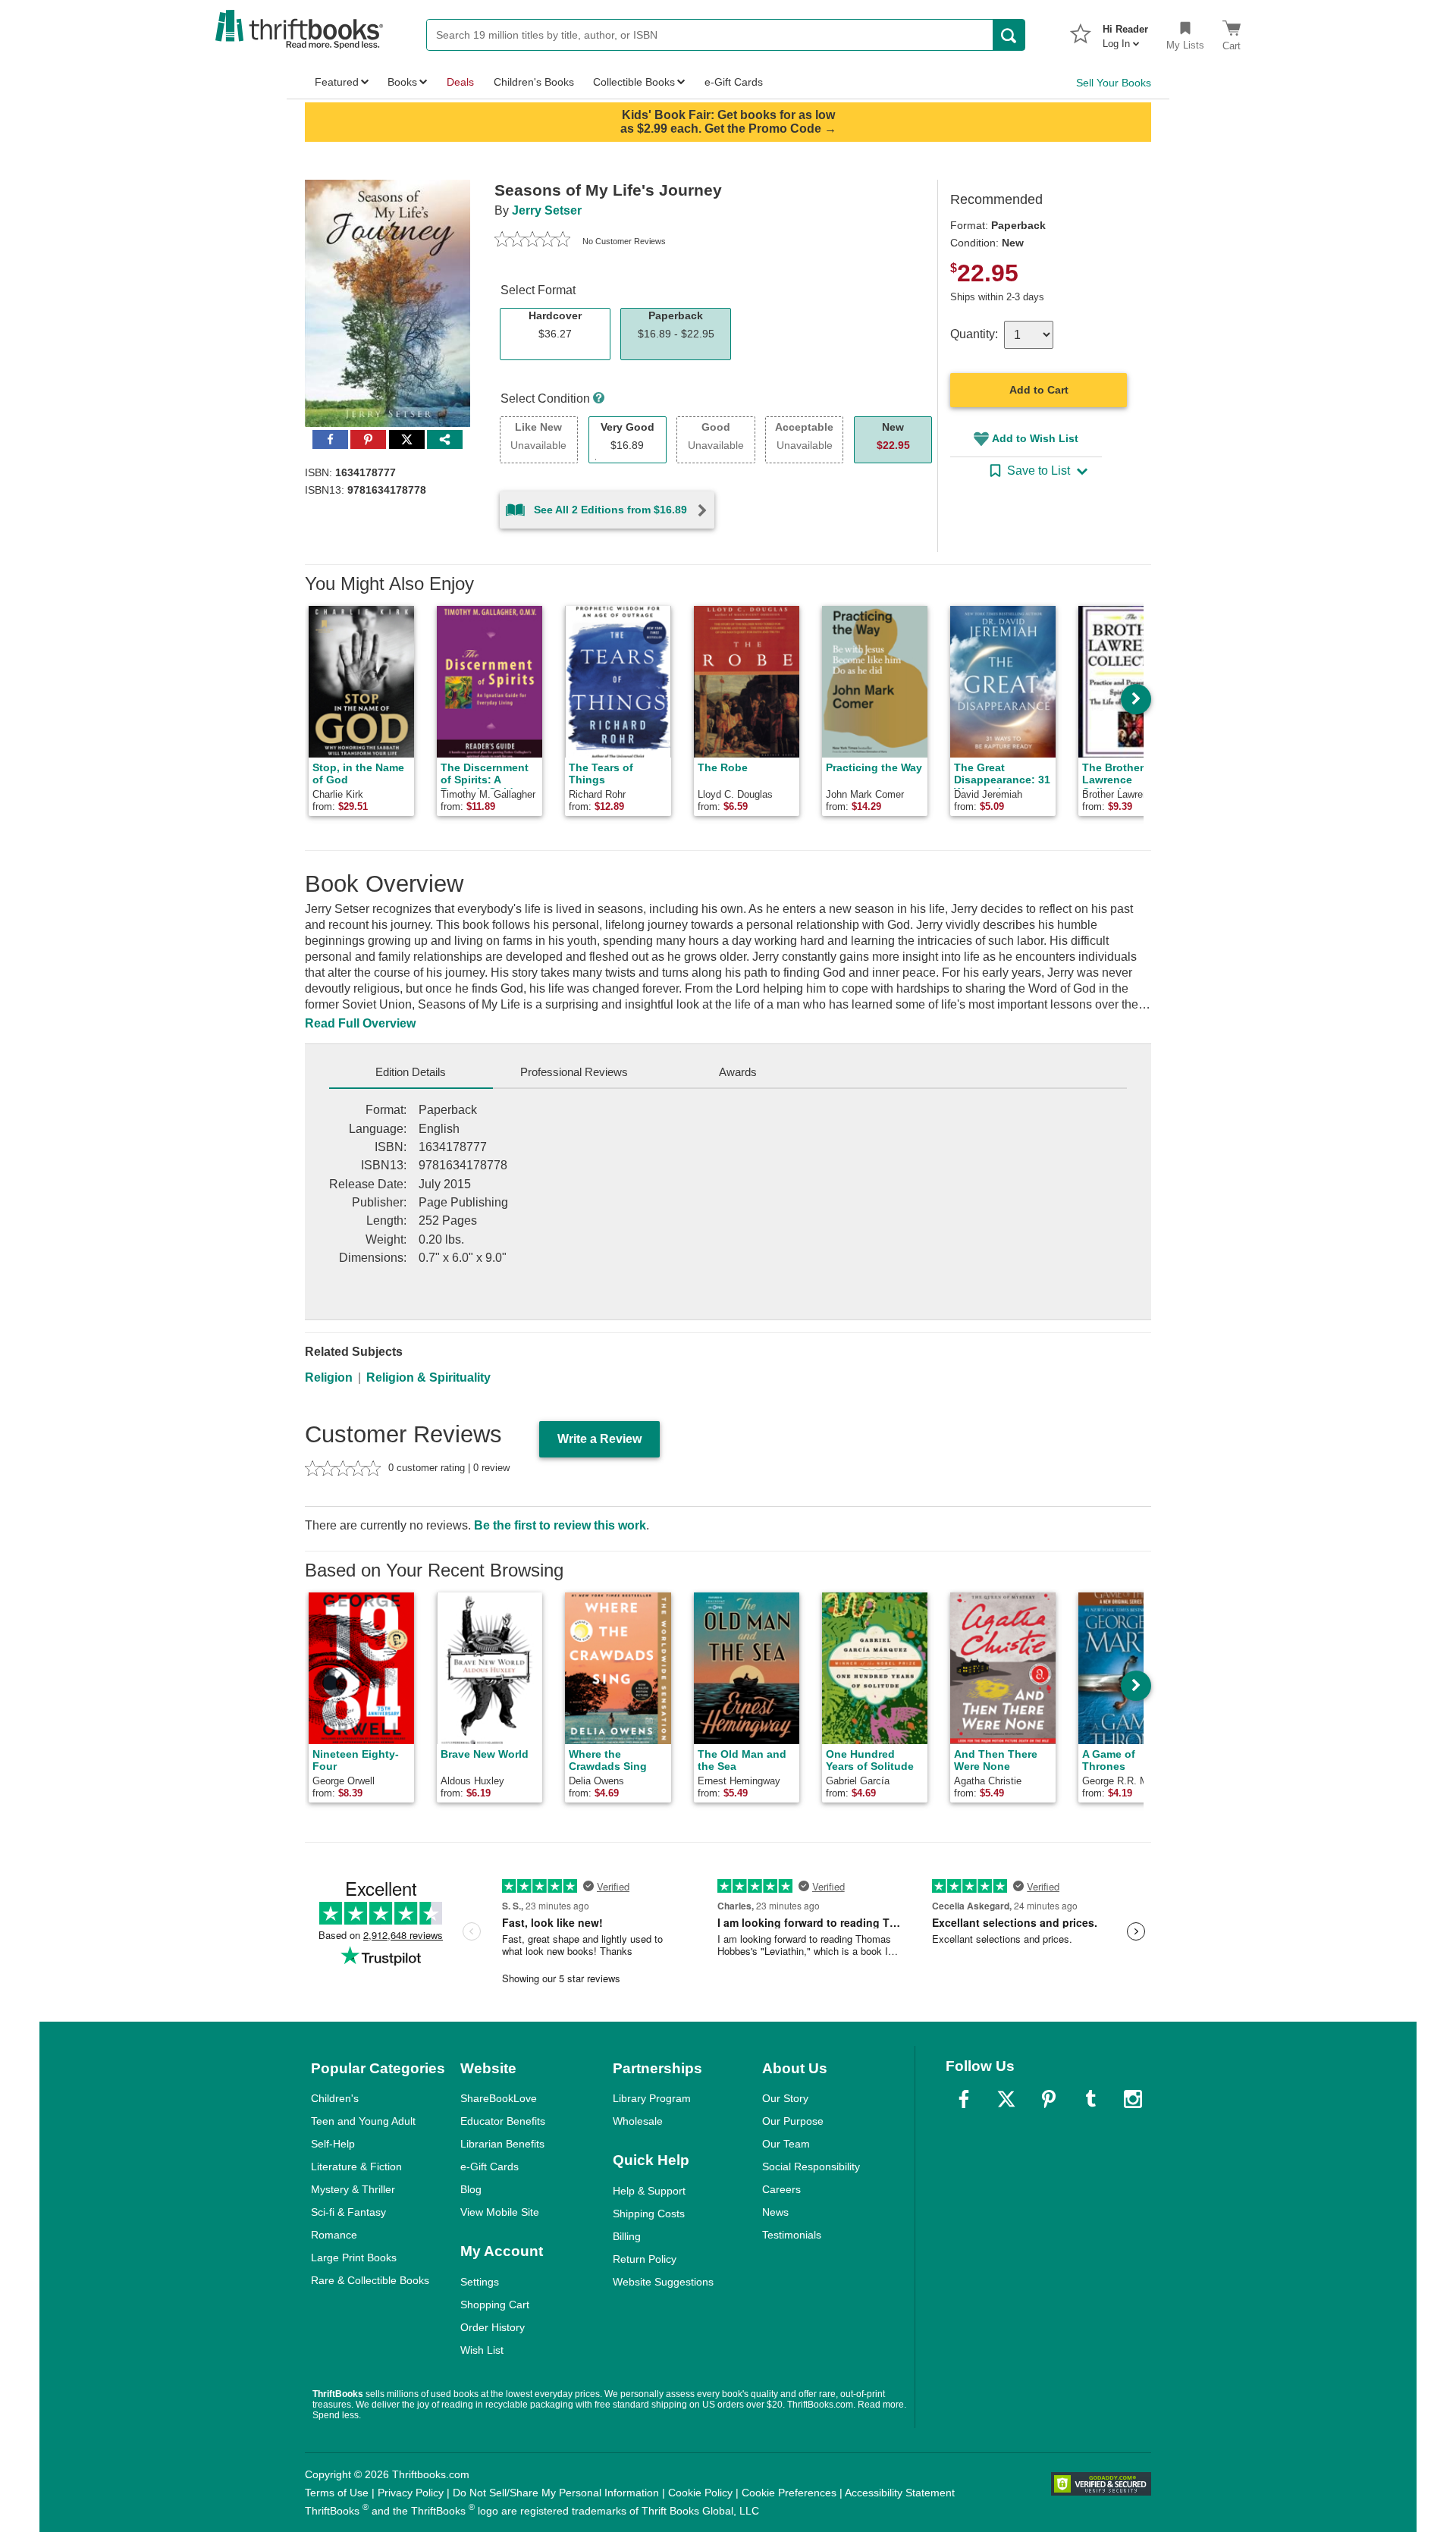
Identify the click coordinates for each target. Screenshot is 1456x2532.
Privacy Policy (411, 2493)
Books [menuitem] (402, 82)
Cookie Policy (700, 2493)
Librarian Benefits (502, 2144)
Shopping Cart (495, 2305)
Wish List (482, 2350)
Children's (335, 2098)
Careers (781, 2189)
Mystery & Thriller (353, 2189)
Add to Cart (1039, 390)
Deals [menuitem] (460, 82)
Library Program (652, 2098)
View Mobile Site (500, 2212)
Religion (329, 1377)
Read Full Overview (360, 1023)
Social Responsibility (811, 2166)
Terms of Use (337, 2493)
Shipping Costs (649, 2214)
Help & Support (649, 2191)
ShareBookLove (499, 2098)
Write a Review (599, 1439)
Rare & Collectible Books (370, 2280)
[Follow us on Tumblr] (1090, 2099)
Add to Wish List (1035, 438)
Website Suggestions (663, 2282)
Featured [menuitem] (337, 82)
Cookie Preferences (789, 2493)
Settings (480, 2282)
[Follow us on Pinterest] (1049, 2099)
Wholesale (638, 2121)
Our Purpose (793, 2121)
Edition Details (411, 1072)
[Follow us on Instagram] (1133, 2099)
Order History (493, 2327)
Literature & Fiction (356, 2166)
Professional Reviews (574, 1072)
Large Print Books (354, 2257)
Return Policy (645, 2259)
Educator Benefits (503, 2121)
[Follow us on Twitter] (1006, 2099)
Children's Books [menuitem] (534, 82)
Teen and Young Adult (363, 2121)
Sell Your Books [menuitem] (1114, 83)
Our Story (785, 2098)
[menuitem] (1125, 32)
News (775, 2212)
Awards (738, 1072)
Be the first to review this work (560, 1525)
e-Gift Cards (490, 2166)
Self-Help (333, 2144)
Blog (471, 2189)
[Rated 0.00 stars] (532, 241)
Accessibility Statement (900, 2493)
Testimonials (792, 2235)
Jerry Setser (547, 210)
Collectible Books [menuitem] (634, 82)
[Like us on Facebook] (964, 2099)
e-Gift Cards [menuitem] (734, 82)
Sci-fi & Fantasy (348, 2212)
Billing (627, 2236)
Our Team (786, 2144)
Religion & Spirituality (428, 1377)
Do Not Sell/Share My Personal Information (556, 2493)
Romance (334, 2235)
